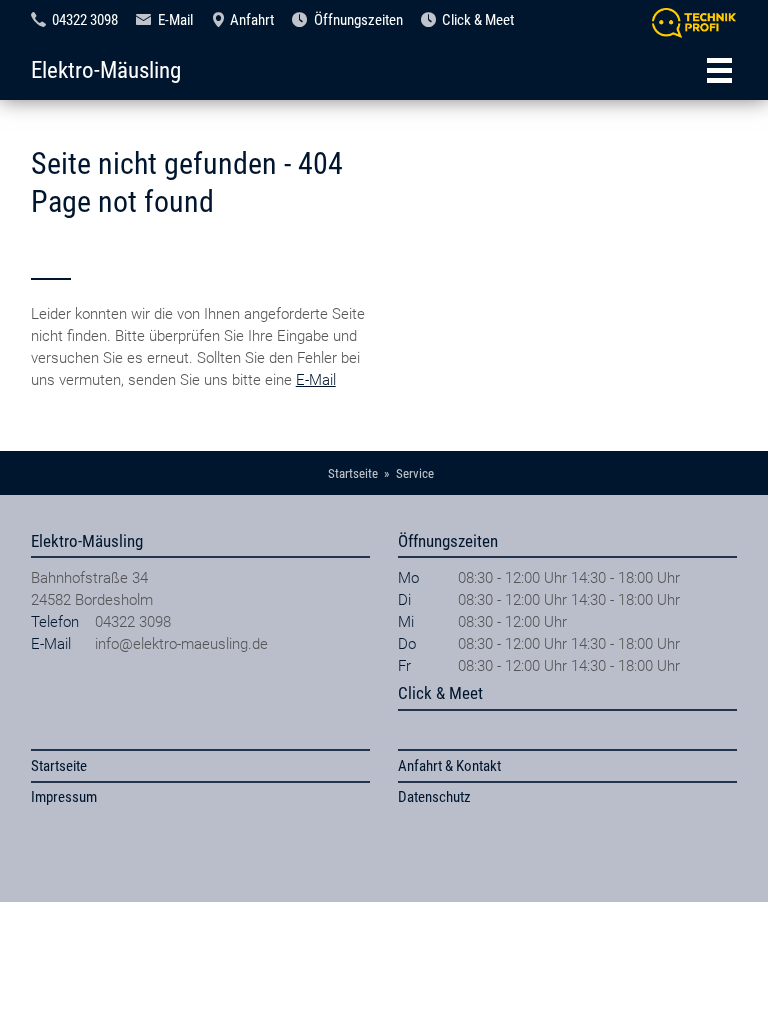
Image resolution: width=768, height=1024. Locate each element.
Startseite (59, 766)
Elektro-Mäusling (106, 70)
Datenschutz (434, 797)
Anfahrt (252, 20)
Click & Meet (478, 20)
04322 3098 (85, 20)
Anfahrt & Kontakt (449, 766)
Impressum (64, 797)
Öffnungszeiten (358, 20)
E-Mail (175, 20)
